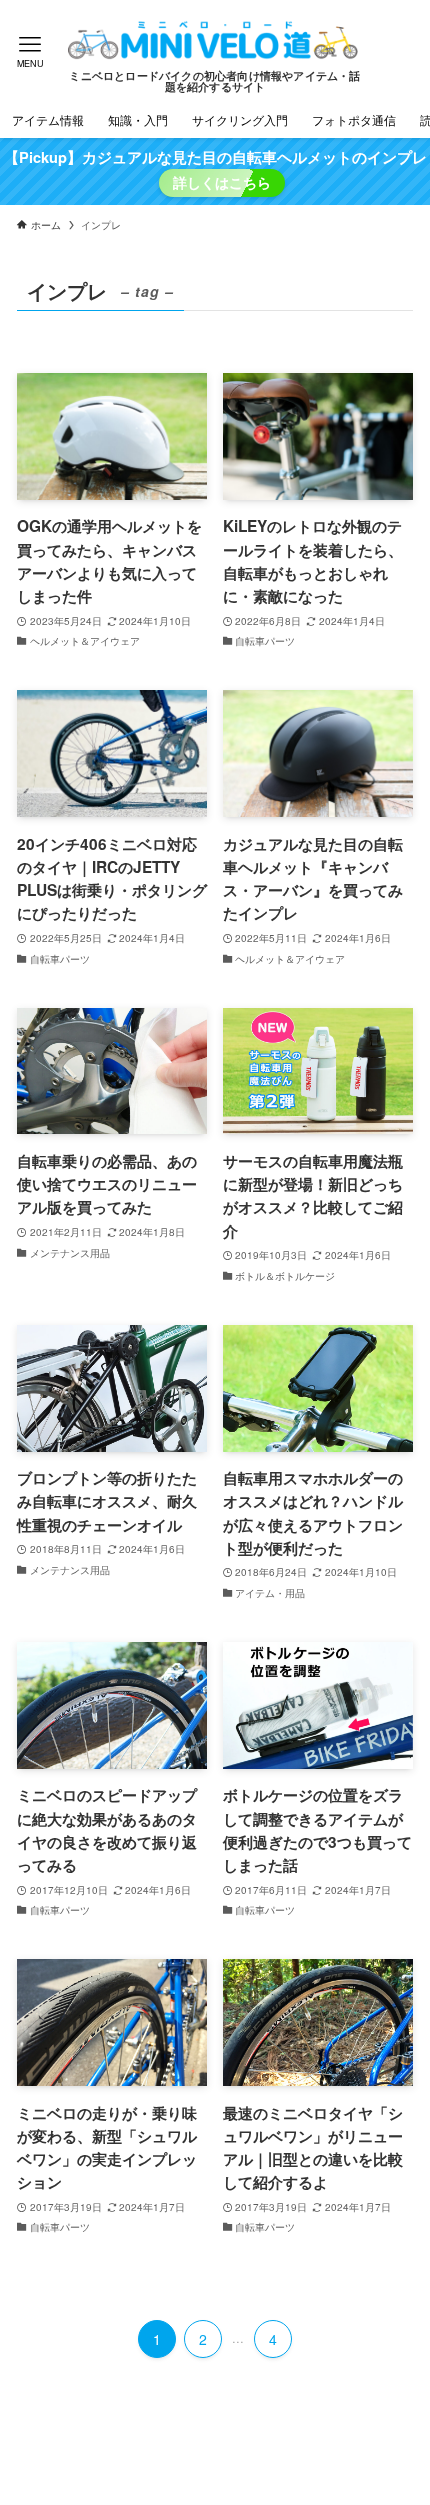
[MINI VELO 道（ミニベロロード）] (214, 40)
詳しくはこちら (222, 182)
